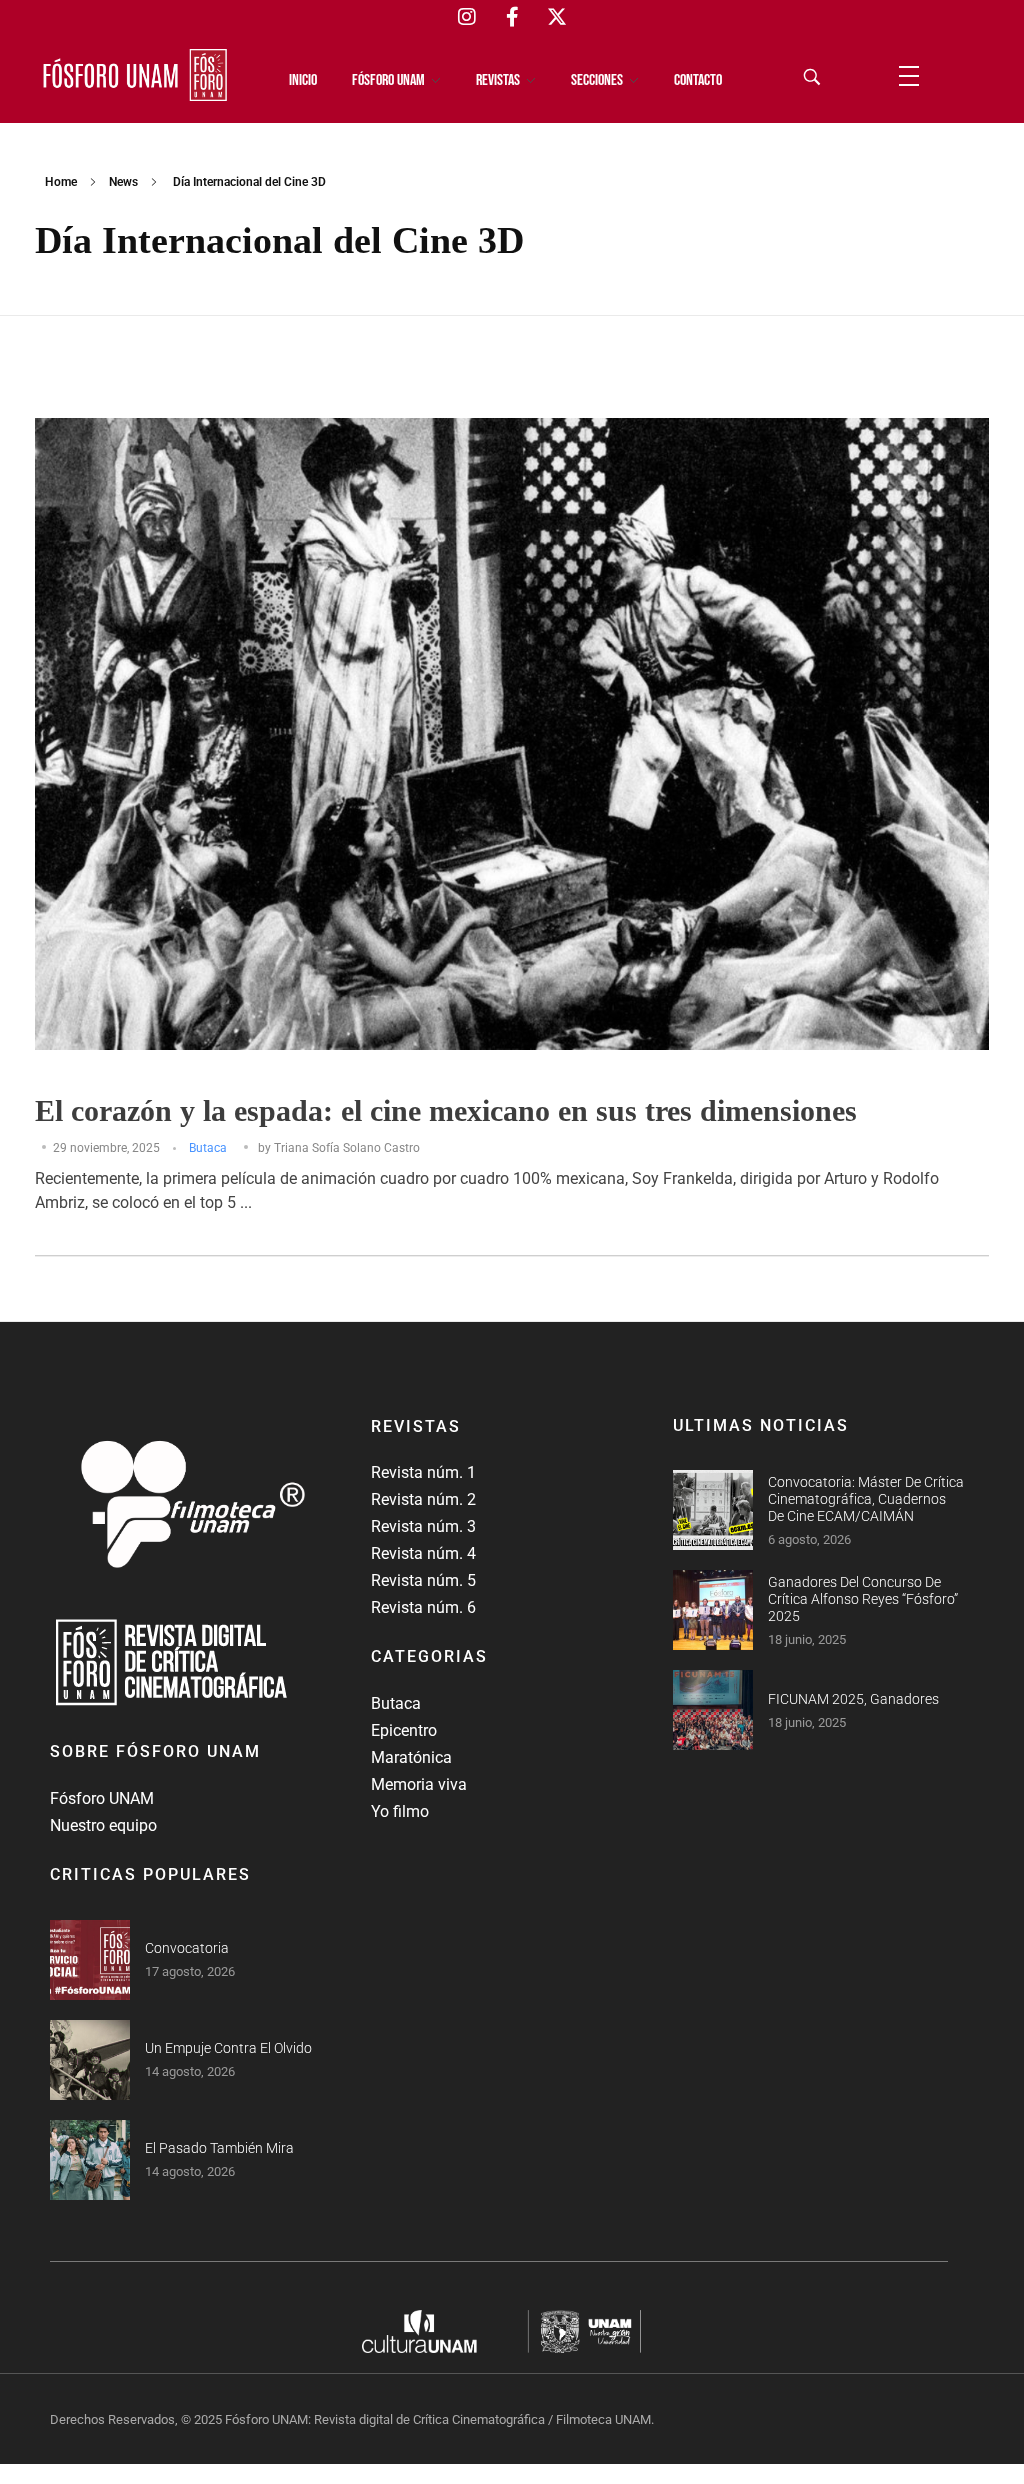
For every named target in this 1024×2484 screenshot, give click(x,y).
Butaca (208, 1148)
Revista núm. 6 (423, 1607)
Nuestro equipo (103, 1825)
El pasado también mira (219, 2148)
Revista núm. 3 (423, 1526)
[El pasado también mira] (90, 2160)
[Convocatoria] (90, 1960)
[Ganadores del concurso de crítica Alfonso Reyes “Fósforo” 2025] (713, 1610)
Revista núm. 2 (423, 1499)
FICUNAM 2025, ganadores (853, 1699)
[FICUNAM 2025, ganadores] (713, 1710)
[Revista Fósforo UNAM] (135, 75)
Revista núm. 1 (423, 1472)
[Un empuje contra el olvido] (90, 2060)
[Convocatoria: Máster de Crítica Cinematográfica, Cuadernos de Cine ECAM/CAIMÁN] (713, 1510)
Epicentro (404, 1730)
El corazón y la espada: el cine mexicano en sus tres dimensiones (446, 1111)
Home (61, 182)
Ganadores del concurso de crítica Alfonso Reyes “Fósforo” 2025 (863, 1599)
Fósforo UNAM (102, 1798)
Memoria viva (419, 1784)
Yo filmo (400, 1811)
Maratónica (411, 1757)
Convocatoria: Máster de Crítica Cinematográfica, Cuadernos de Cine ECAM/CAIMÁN (866, 1499)
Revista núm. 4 (423, 1553)
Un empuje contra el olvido (228, 2048)
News (123, 182)
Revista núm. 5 (423, 1580)
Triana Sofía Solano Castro (347, 1148)
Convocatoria (187, 1948)
